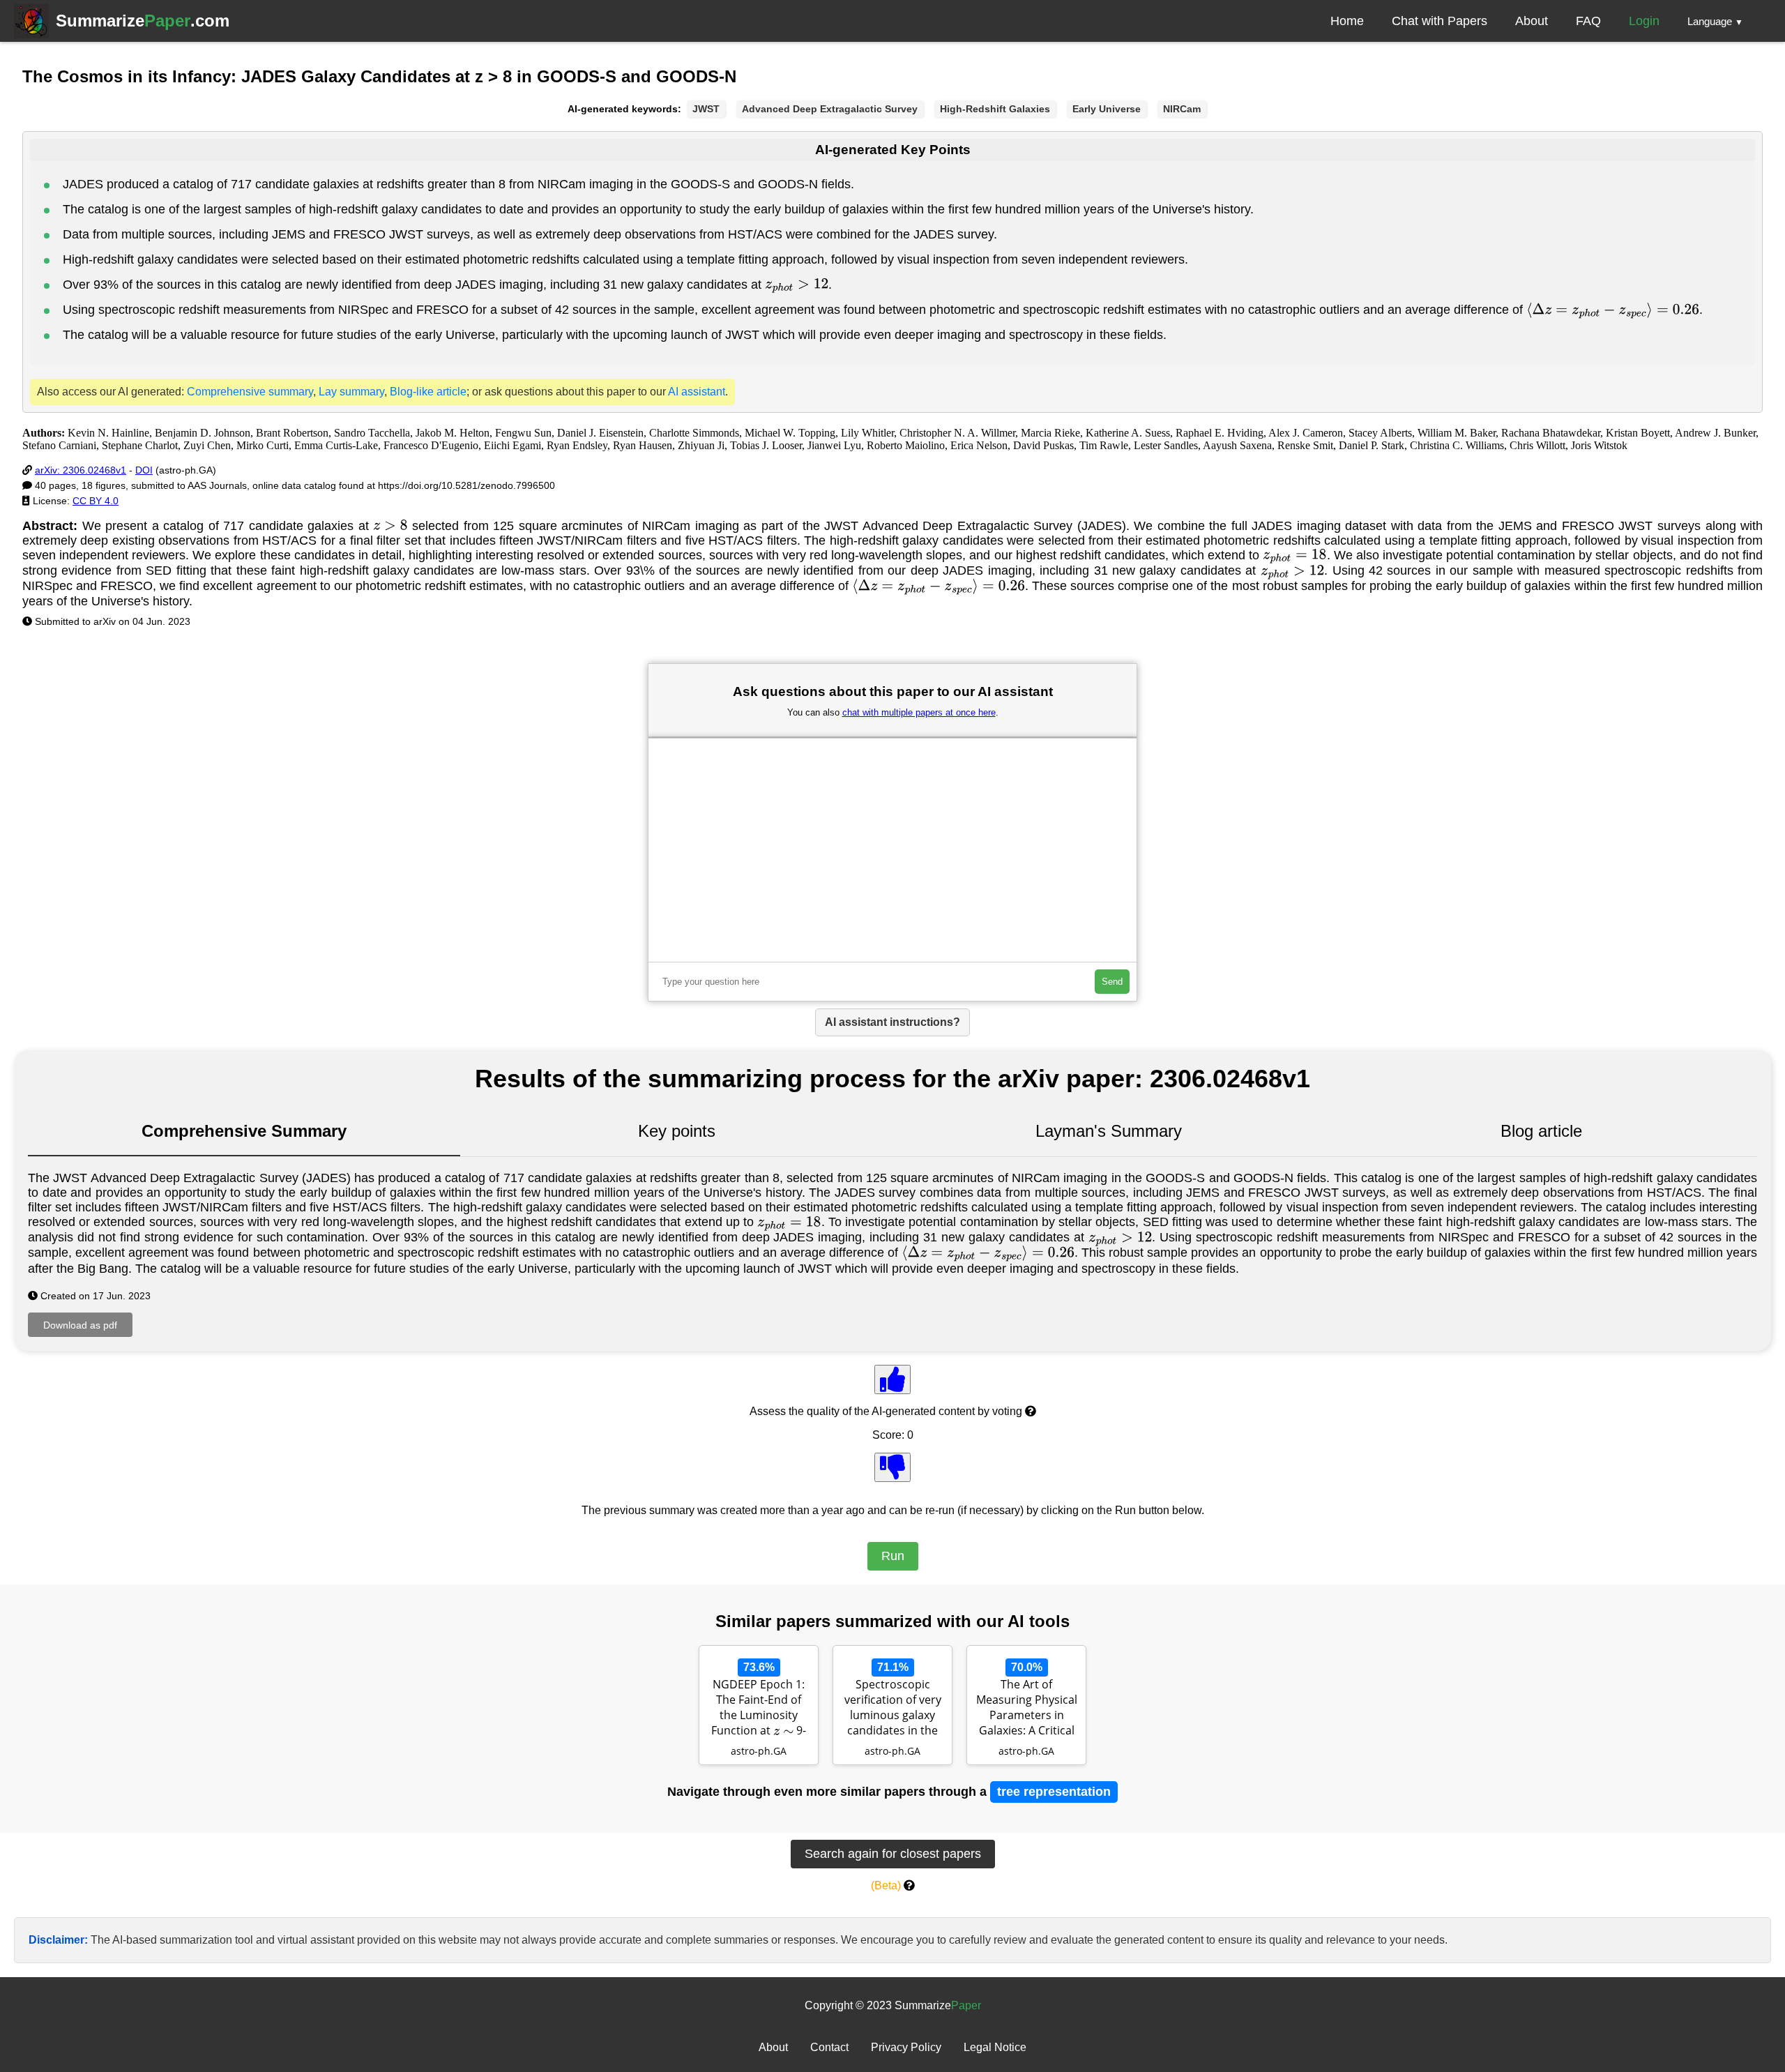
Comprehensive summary (250, 392)
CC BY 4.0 (96, 501)
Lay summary (351, 392)
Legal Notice (995, 2047)
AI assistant (697, 392)
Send (1112, 982)
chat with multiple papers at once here (919, 712)
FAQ (1588, 21)
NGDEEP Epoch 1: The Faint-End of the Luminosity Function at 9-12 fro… (759, 1709)
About (1532, 21)
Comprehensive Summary (244, 1131)
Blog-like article (428, 392)
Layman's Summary (1109, 1131)
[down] (892, 1467)
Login (1644, 21)
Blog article (1541, 1131)
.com (143, 21)
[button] (1715, 21)
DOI (144, 470)
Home (1347, 21)
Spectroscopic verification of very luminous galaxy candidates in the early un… (893, 1709)
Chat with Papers (1440, 21)
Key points (677, 1131)
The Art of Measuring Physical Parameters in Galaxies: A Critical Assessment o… (1027, 1709)
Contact (829, 2047)
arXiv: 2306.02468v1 (81, 470)
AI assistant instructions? (892, 1022)
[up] (892, 1379)
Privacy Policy (906, 2047)
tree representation (1054, 1792)
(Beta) (886, 1885)
